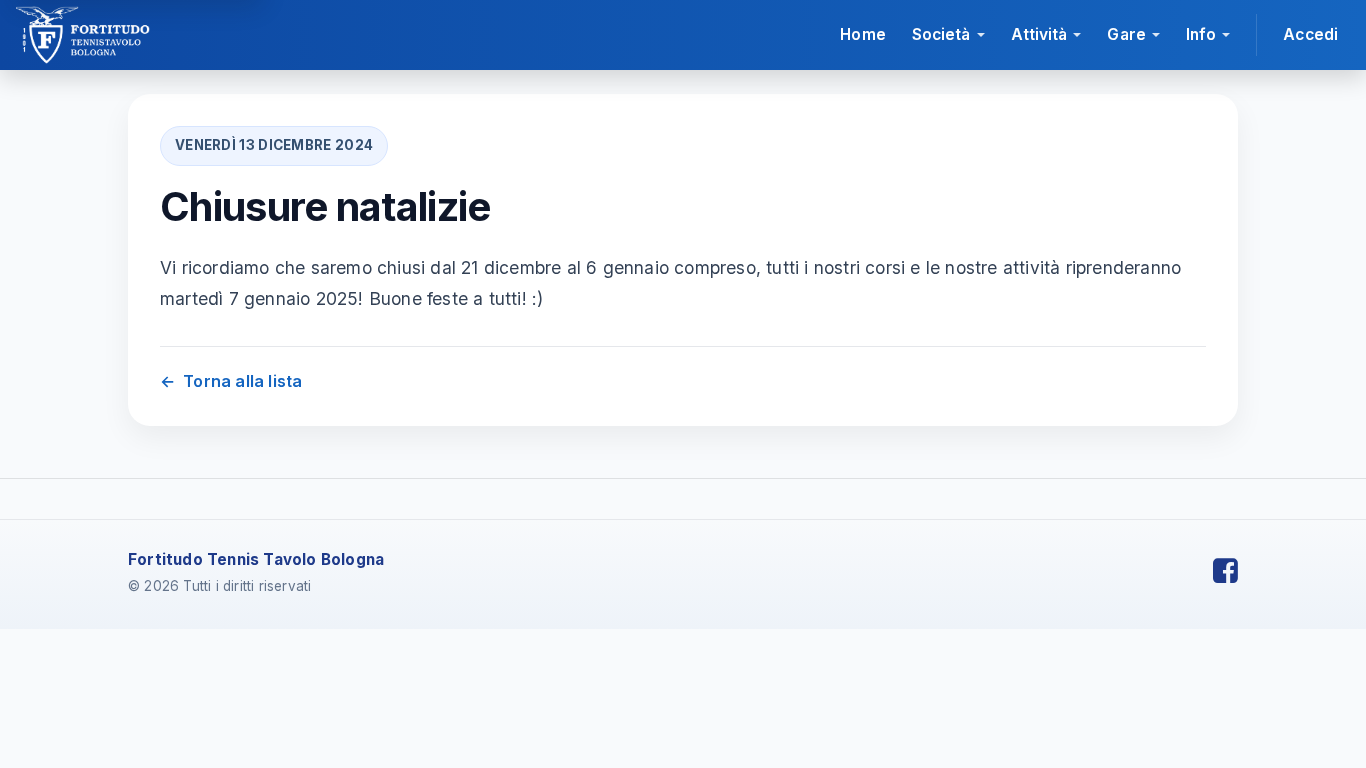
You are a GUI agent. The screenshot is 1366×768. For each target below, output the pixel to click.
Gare (1126, 34)
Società (941, 34)
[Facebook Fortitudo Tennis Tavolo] (1225, 571)
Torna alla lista (231, 381)
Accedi (1310, 34)
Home (862, 34)
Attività (1039, 34)
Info (1201, 34)
